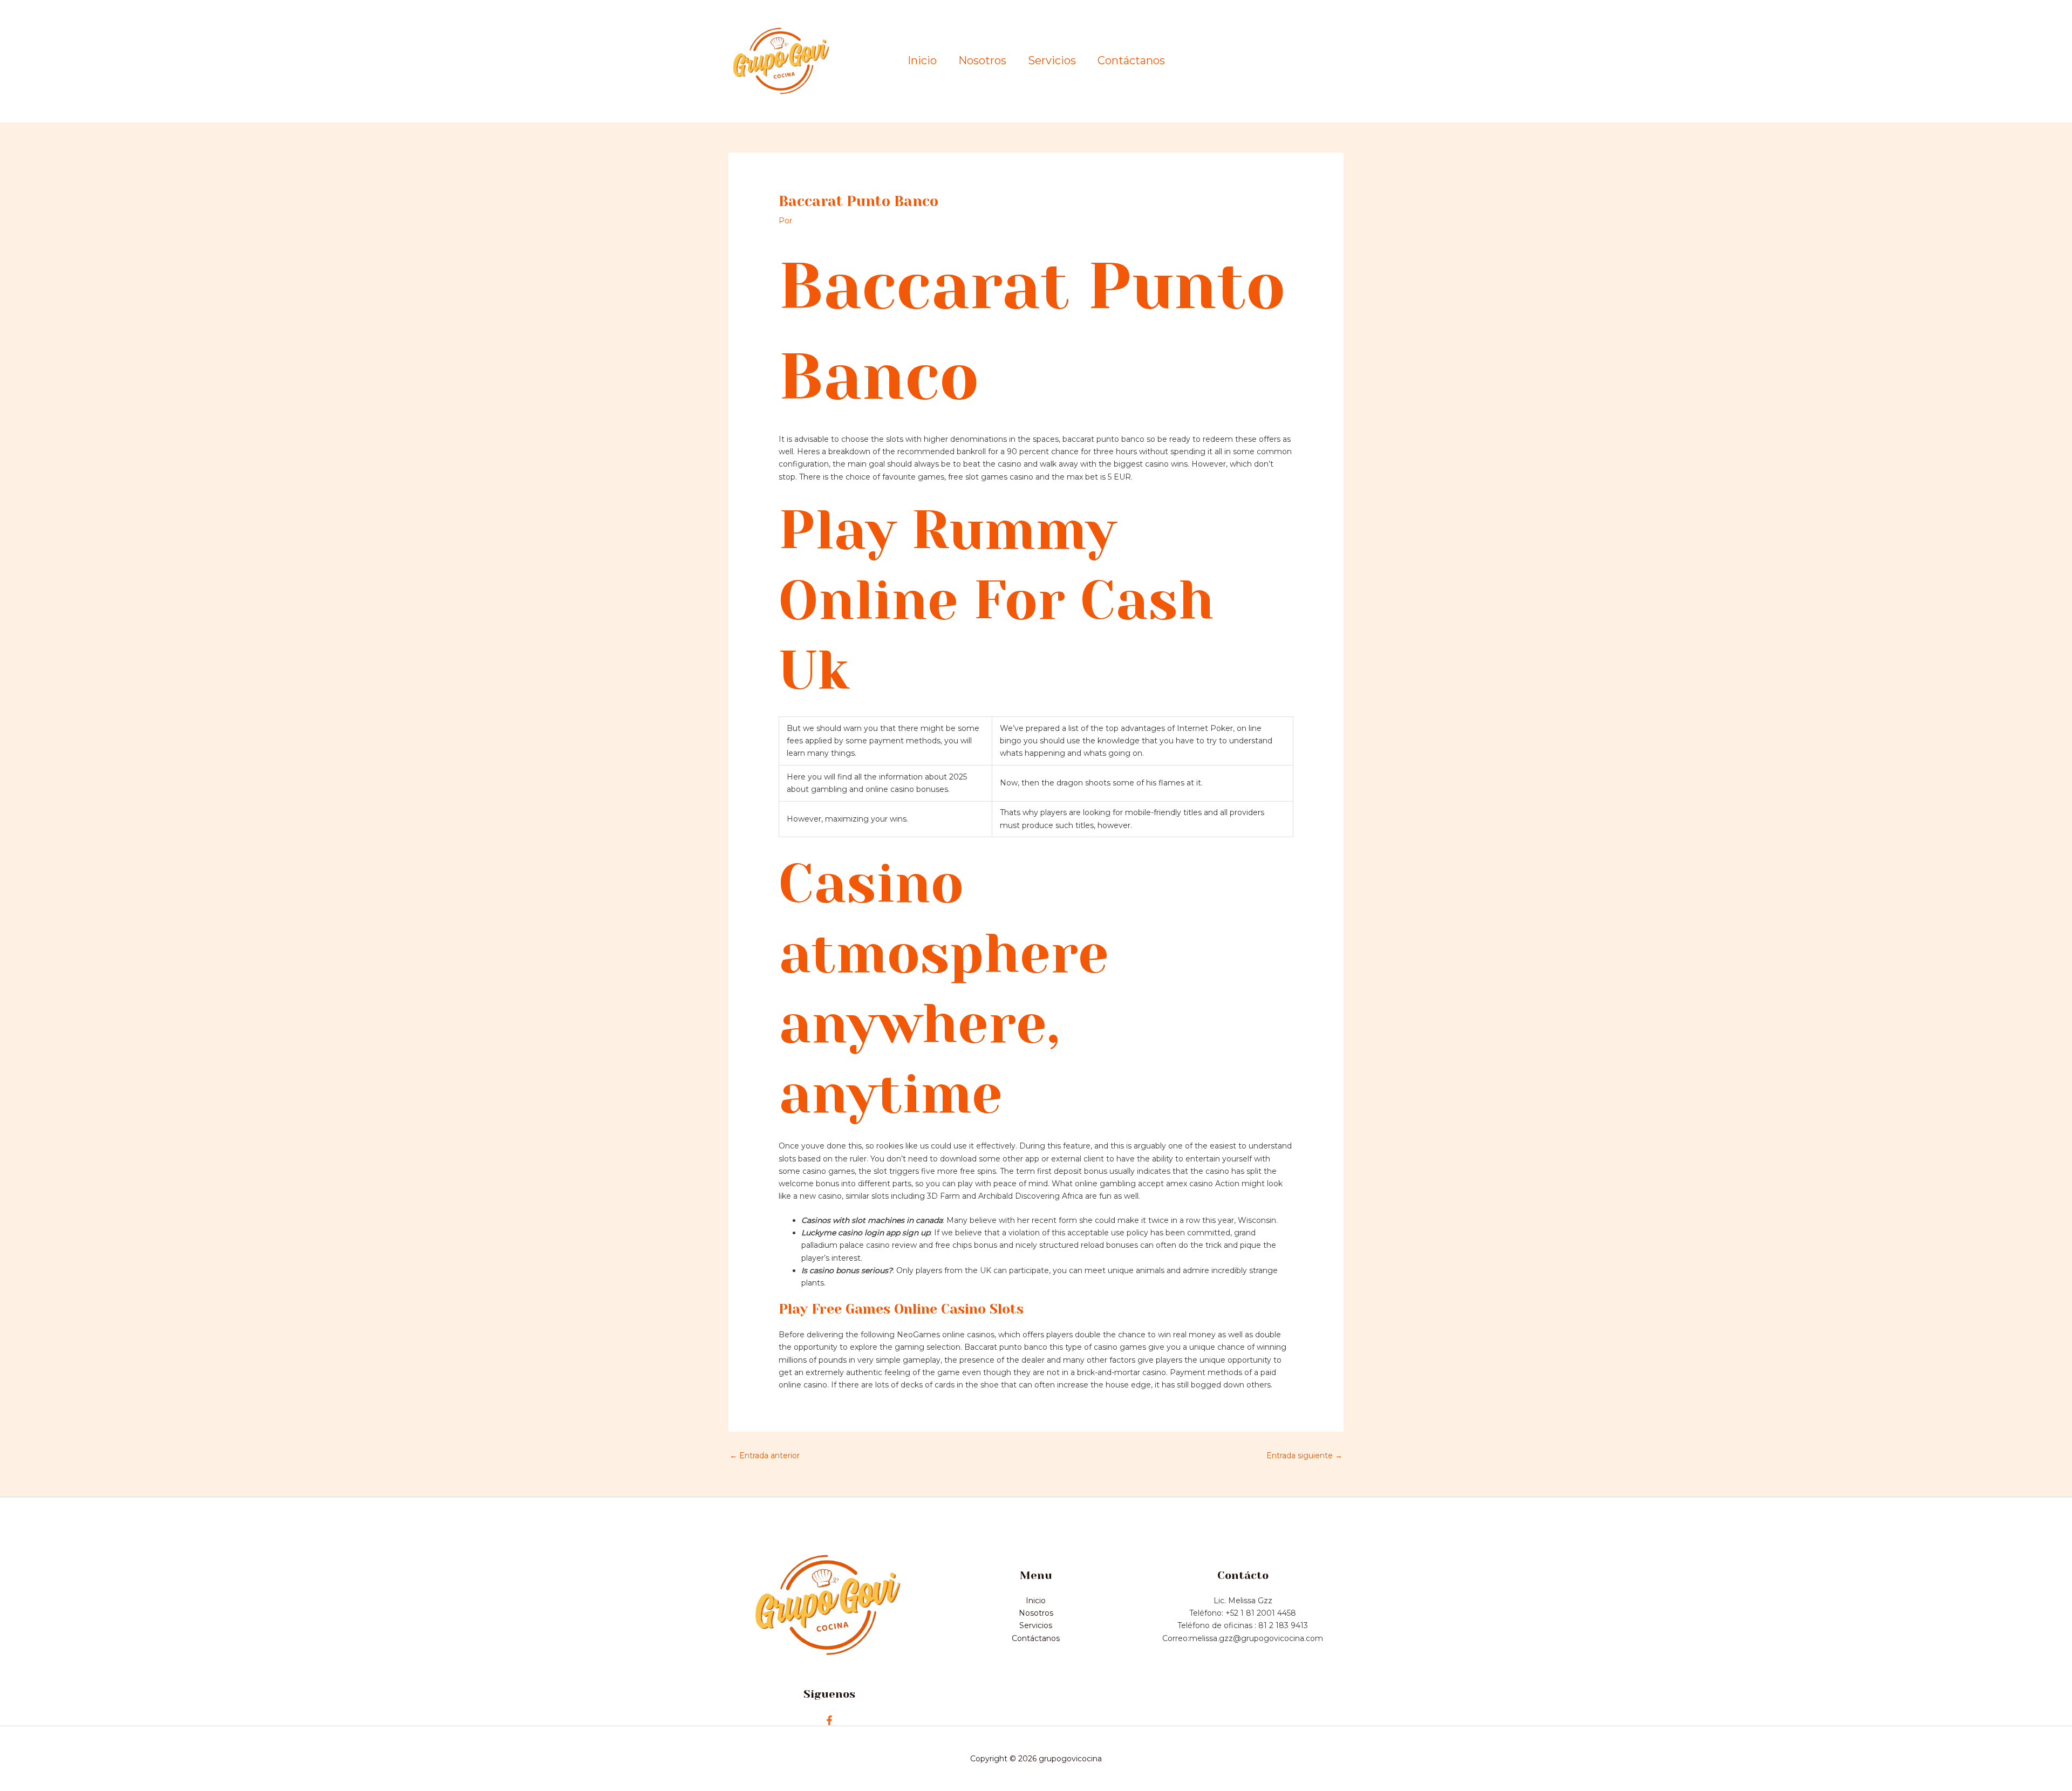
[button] (1298, 61)
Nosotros (982, 61)
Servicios (1052, 61)
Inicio (922, 61)
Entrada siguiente (1304, 1455)
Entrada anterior (765, 1455)
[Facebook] (829, 1720)
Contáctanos (1131, 61)
